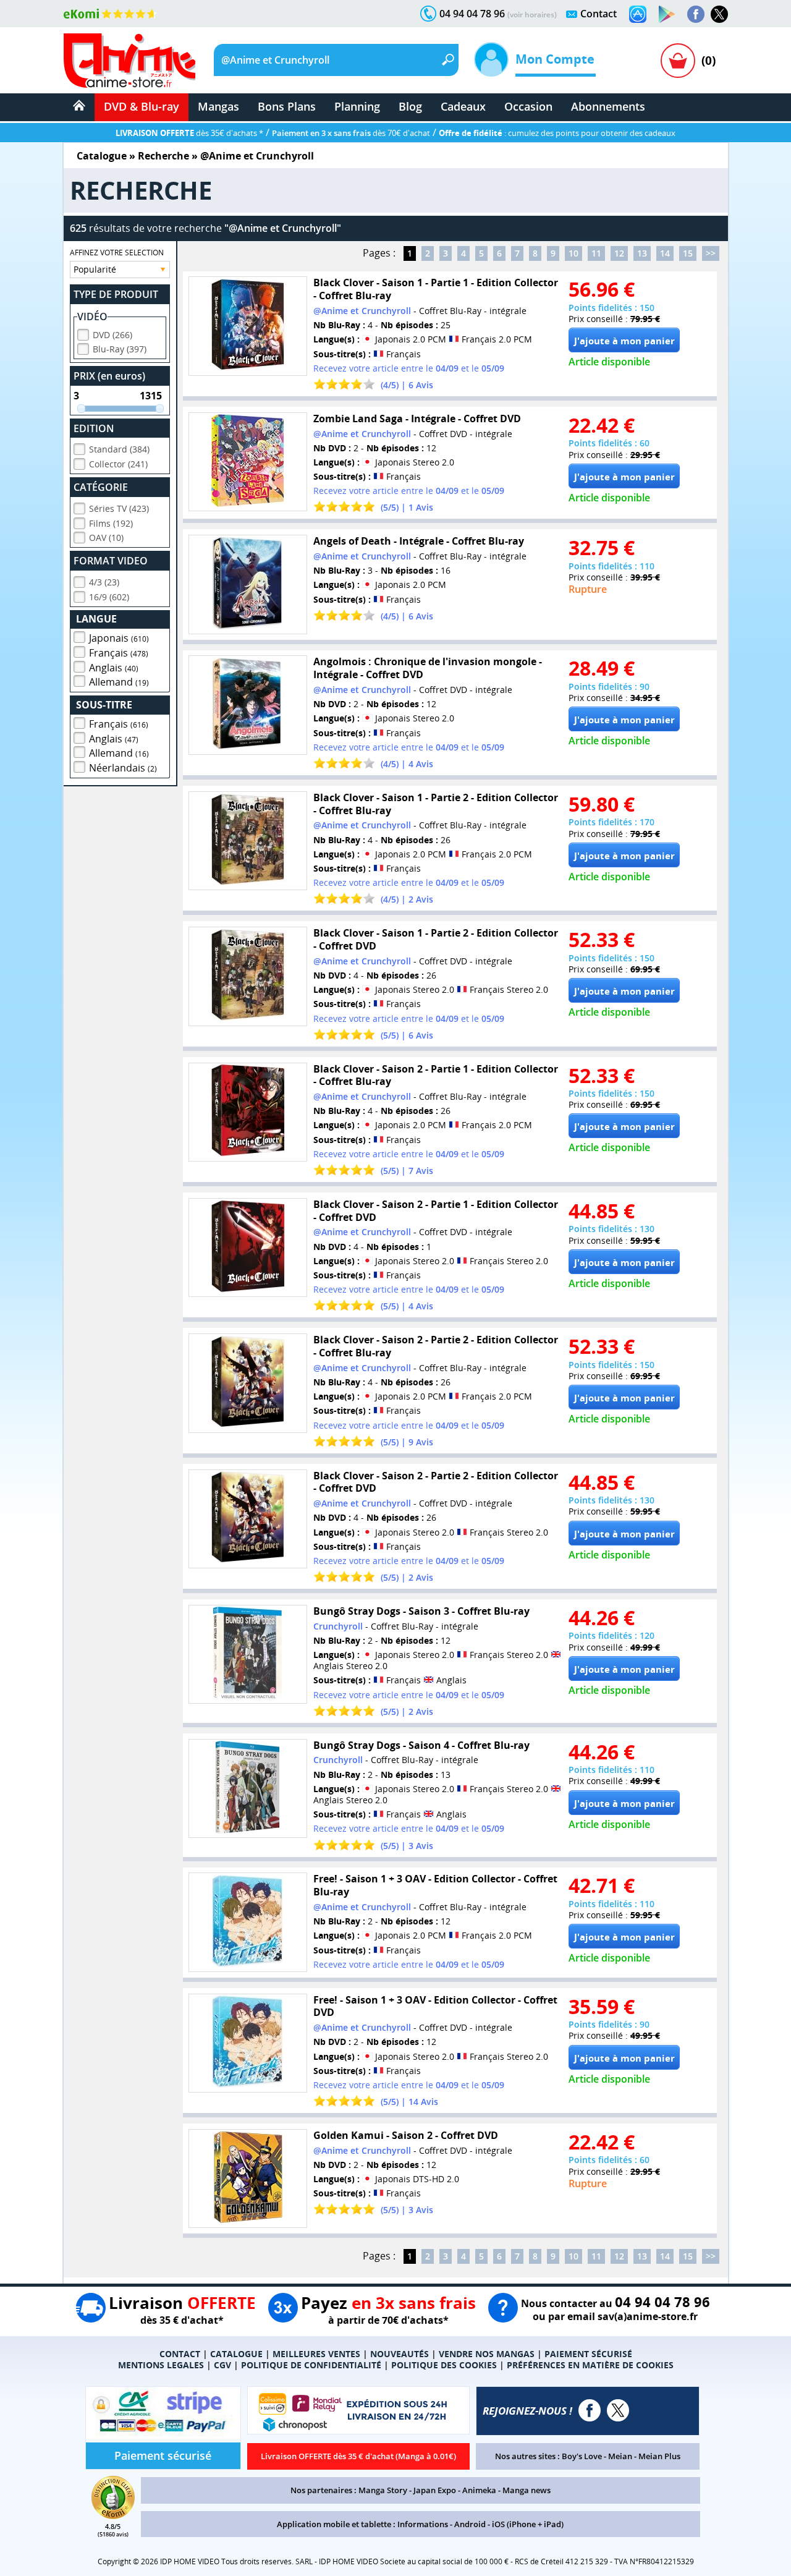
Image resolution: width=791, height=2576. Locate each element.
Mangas (218, 106)
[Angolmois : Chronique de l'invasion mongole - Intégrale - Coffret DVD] (248, 705)
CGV (222, 2365)
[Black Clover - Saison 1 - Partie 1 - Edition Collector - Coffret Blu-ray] (248, 326)
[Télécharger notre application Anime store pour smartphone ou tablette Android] (667, 14)
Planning (357, 106)
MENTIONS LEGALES (161, 2365)
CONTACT (180, 2354)
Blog (410, 106)
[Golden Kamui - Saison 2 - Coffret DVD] (248, 2179)
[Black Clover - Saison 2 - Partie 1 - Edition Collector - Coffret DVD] (248, 1248)
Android (470, 2524)
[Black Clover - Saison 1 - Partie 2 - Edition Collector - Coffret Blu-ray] (248, 841)
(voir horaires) (532, 15)
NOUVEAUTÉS (400, 2354)
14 (665, 253)
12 (619, 253)
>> (711, 253)
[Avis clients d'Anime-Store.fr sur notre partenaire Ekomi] (110, 14)
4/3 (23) (104, 582)
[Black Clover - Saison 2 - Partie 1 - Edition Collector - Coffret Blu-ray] (248, 1112)
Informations (423, 2524)
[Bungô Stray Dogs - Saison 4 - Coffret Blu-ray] (248, 1789)
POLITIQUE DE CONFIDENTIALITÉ (311, 2365)
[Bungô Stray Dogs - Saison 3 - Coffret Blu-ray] (248, 1655)
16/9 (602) (109, 597)
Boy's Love (582, 2456)
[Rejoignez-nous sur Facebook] (696, 14)
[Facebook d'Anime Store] (590, 2410)
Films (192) (111, 523)
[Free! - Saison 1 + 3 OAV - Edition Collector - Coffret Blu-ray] (248, 1922)
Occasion (528, 106)
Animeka (479, 2490)
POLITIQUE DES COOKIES (444, 2365)
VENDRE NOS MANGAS (487, 2354)
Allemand (119, 682)
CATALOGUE (236, 2354)
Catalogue (102, 156)
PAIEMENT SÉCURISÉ (588, 2354)
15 (688, 253)
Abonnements (608, 106)
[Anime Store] (129, 61)
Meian (620, 2456)
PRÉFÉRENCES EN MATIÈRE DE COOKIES (590, 2365)
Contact (599, 14)
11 (596, 253)
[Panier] (678, 61)
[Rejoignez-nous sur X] (719, 14)
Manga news (527, 2490)
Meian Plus (659, 2456)
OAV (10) (106, 538)
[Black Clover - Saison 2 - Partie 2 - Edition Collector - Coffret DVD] (248, 1519)
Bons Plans (287, 106)
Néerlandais (123, 768)
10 (573, 253)
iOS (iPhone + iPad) (528, 2524)
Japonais (119, 638)
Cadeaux (463, 106)
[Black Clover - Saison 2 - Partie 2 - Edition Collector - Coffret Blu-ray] (248, 1383)
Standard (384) (119, 449)
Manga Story (383, 2490)
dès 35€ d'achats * (189, 133)
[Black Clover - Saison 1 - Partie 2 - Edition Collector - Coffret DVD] (248, 976)
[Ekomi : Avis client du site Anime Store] (113, 2515)
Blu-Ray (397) (120, 349)
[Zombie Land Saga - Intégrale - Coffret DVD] (248, 462)
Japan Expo (435, 2490)
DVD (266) (112, 335)
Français (119, 653)
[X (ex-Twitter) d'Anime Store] (618, 2410)
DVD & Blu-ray (142, 106)
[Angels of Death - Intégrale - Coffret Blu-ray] (248, 584)
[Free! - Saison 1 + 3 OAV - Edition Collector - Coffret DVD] (248, 2043)
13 (642, 253)
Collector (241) (118, 464)
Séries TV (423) (119, 508)
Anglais (114, 668)
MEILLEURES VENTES (316, 2354)
